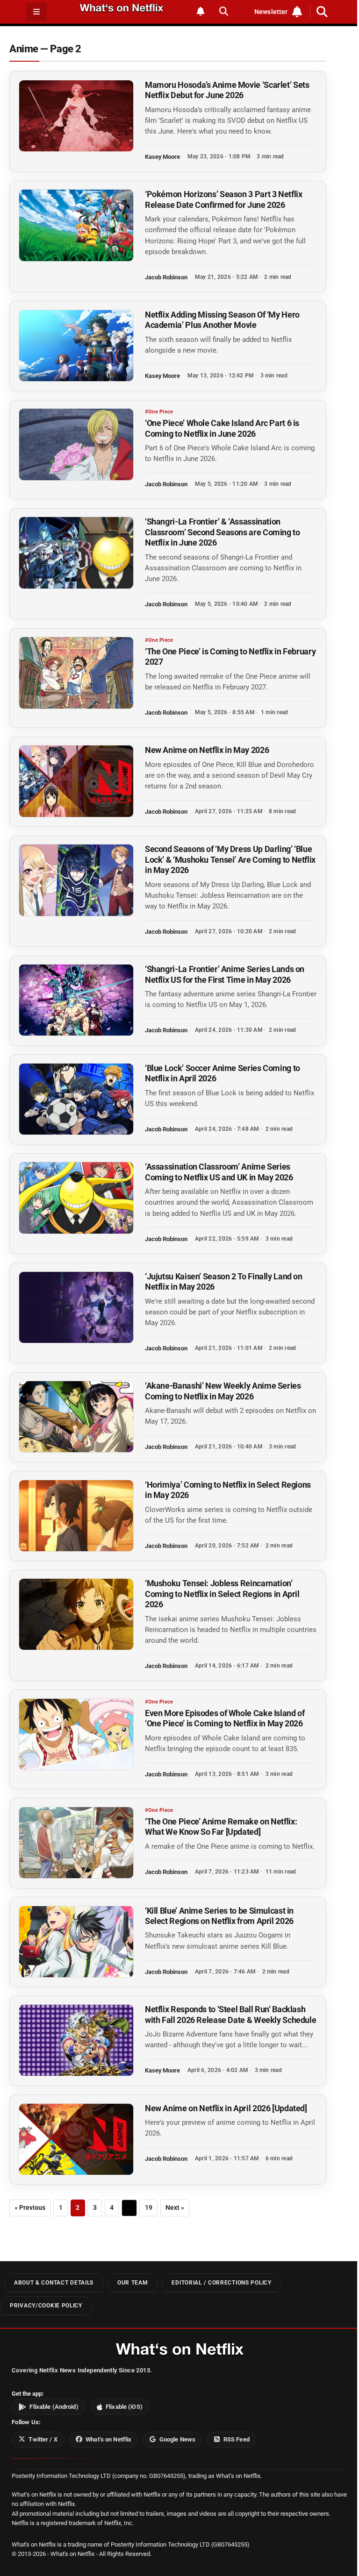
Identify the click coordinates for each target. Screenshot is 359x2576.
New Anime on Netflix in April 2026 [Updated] (226, 2108)
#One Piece (159, 412)
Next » (175, 2208)
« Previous (30, 2208)
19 (149, 2208)
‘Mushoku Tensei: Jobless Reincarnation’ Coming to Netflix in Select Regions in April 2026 (222, 1594)
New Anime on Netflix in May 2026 (207, 750)
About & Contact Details (54, 2283)
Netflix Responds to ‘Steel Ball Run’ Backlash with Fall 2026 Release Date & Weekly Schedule (230, 2014)
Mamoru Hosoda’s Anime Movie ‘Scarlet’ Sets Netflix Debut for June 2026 (227, 90)
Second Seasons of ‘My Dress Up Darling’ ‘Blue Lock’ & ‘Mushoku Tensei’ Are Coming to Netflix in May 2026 (230, 859)
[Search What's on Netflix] (224, 11)
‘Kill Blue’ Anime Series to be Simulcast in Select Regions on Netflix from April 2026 (219, 1916)
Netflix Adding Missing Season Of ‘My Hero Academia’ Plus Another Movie (222, 320)
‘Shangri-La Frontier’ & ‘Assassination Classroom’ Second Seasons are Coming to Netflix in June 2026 (223, 532)
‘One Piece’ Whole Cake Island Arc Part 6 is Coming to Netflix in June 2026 (222, 428)
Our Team (133, 2283)
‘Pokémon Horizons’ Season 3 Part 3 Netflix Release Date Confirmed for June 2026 (224, 199)
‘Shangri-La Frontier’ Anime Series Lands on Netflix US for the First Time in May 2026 (225, 974)
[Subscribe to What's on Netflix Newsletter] (201, 11)
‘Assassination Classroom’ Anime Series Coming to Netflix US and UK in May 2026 (219, 1172)
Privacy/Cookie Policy (46, 2305)
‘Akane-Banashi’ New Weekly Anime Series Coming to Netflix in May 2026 (223, 1391)
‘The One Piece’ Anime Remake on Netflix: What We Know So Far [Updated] (221, 1827)
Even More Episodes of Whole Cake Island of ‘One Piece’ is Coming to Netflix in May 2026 (225, 1718)
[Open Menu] (36, 12)
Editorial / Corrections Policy (221, 2283)
